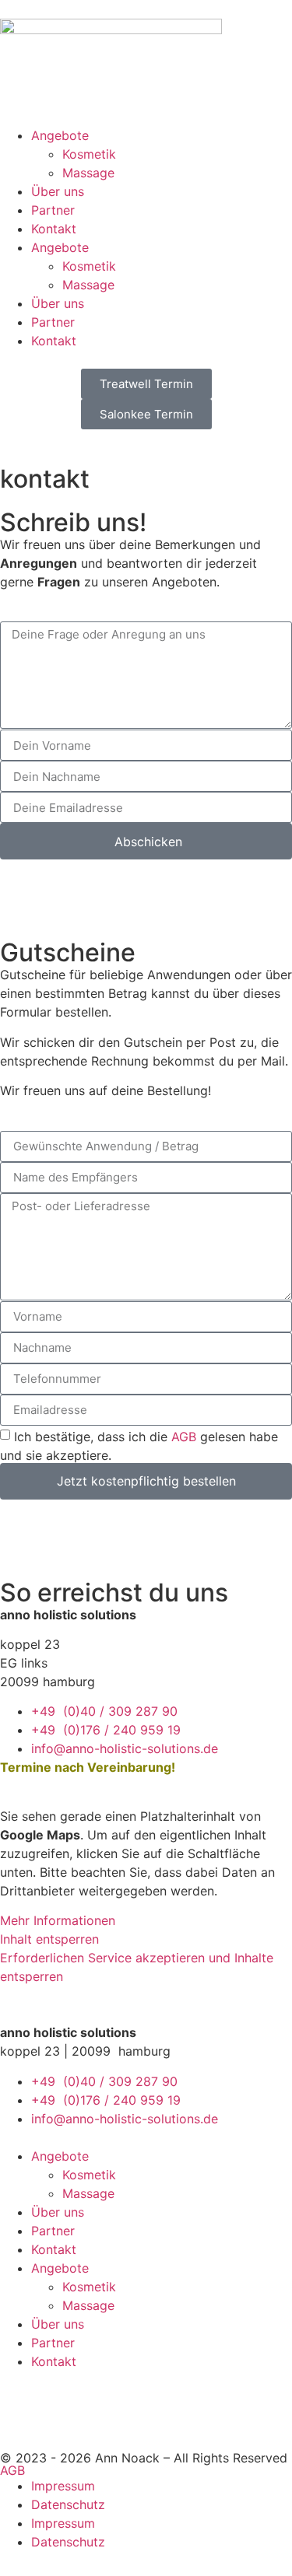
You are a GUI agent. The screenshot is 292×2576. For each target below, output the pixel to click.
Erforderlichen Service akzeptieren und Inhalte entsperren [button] (137, 1967)
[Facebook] (19, 2409)
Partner (53, 210)
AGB (184, 1436)
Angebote (60, 135)
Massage (88, 173)
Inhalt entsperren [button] (49, 1939)
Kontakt (54, 229)
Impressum (63, 2486)
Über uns (58, 191)
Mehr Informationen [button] (58, 1920)
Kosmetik (89, 154)
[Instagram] (62, 2409)
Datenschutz (68, 2504)
